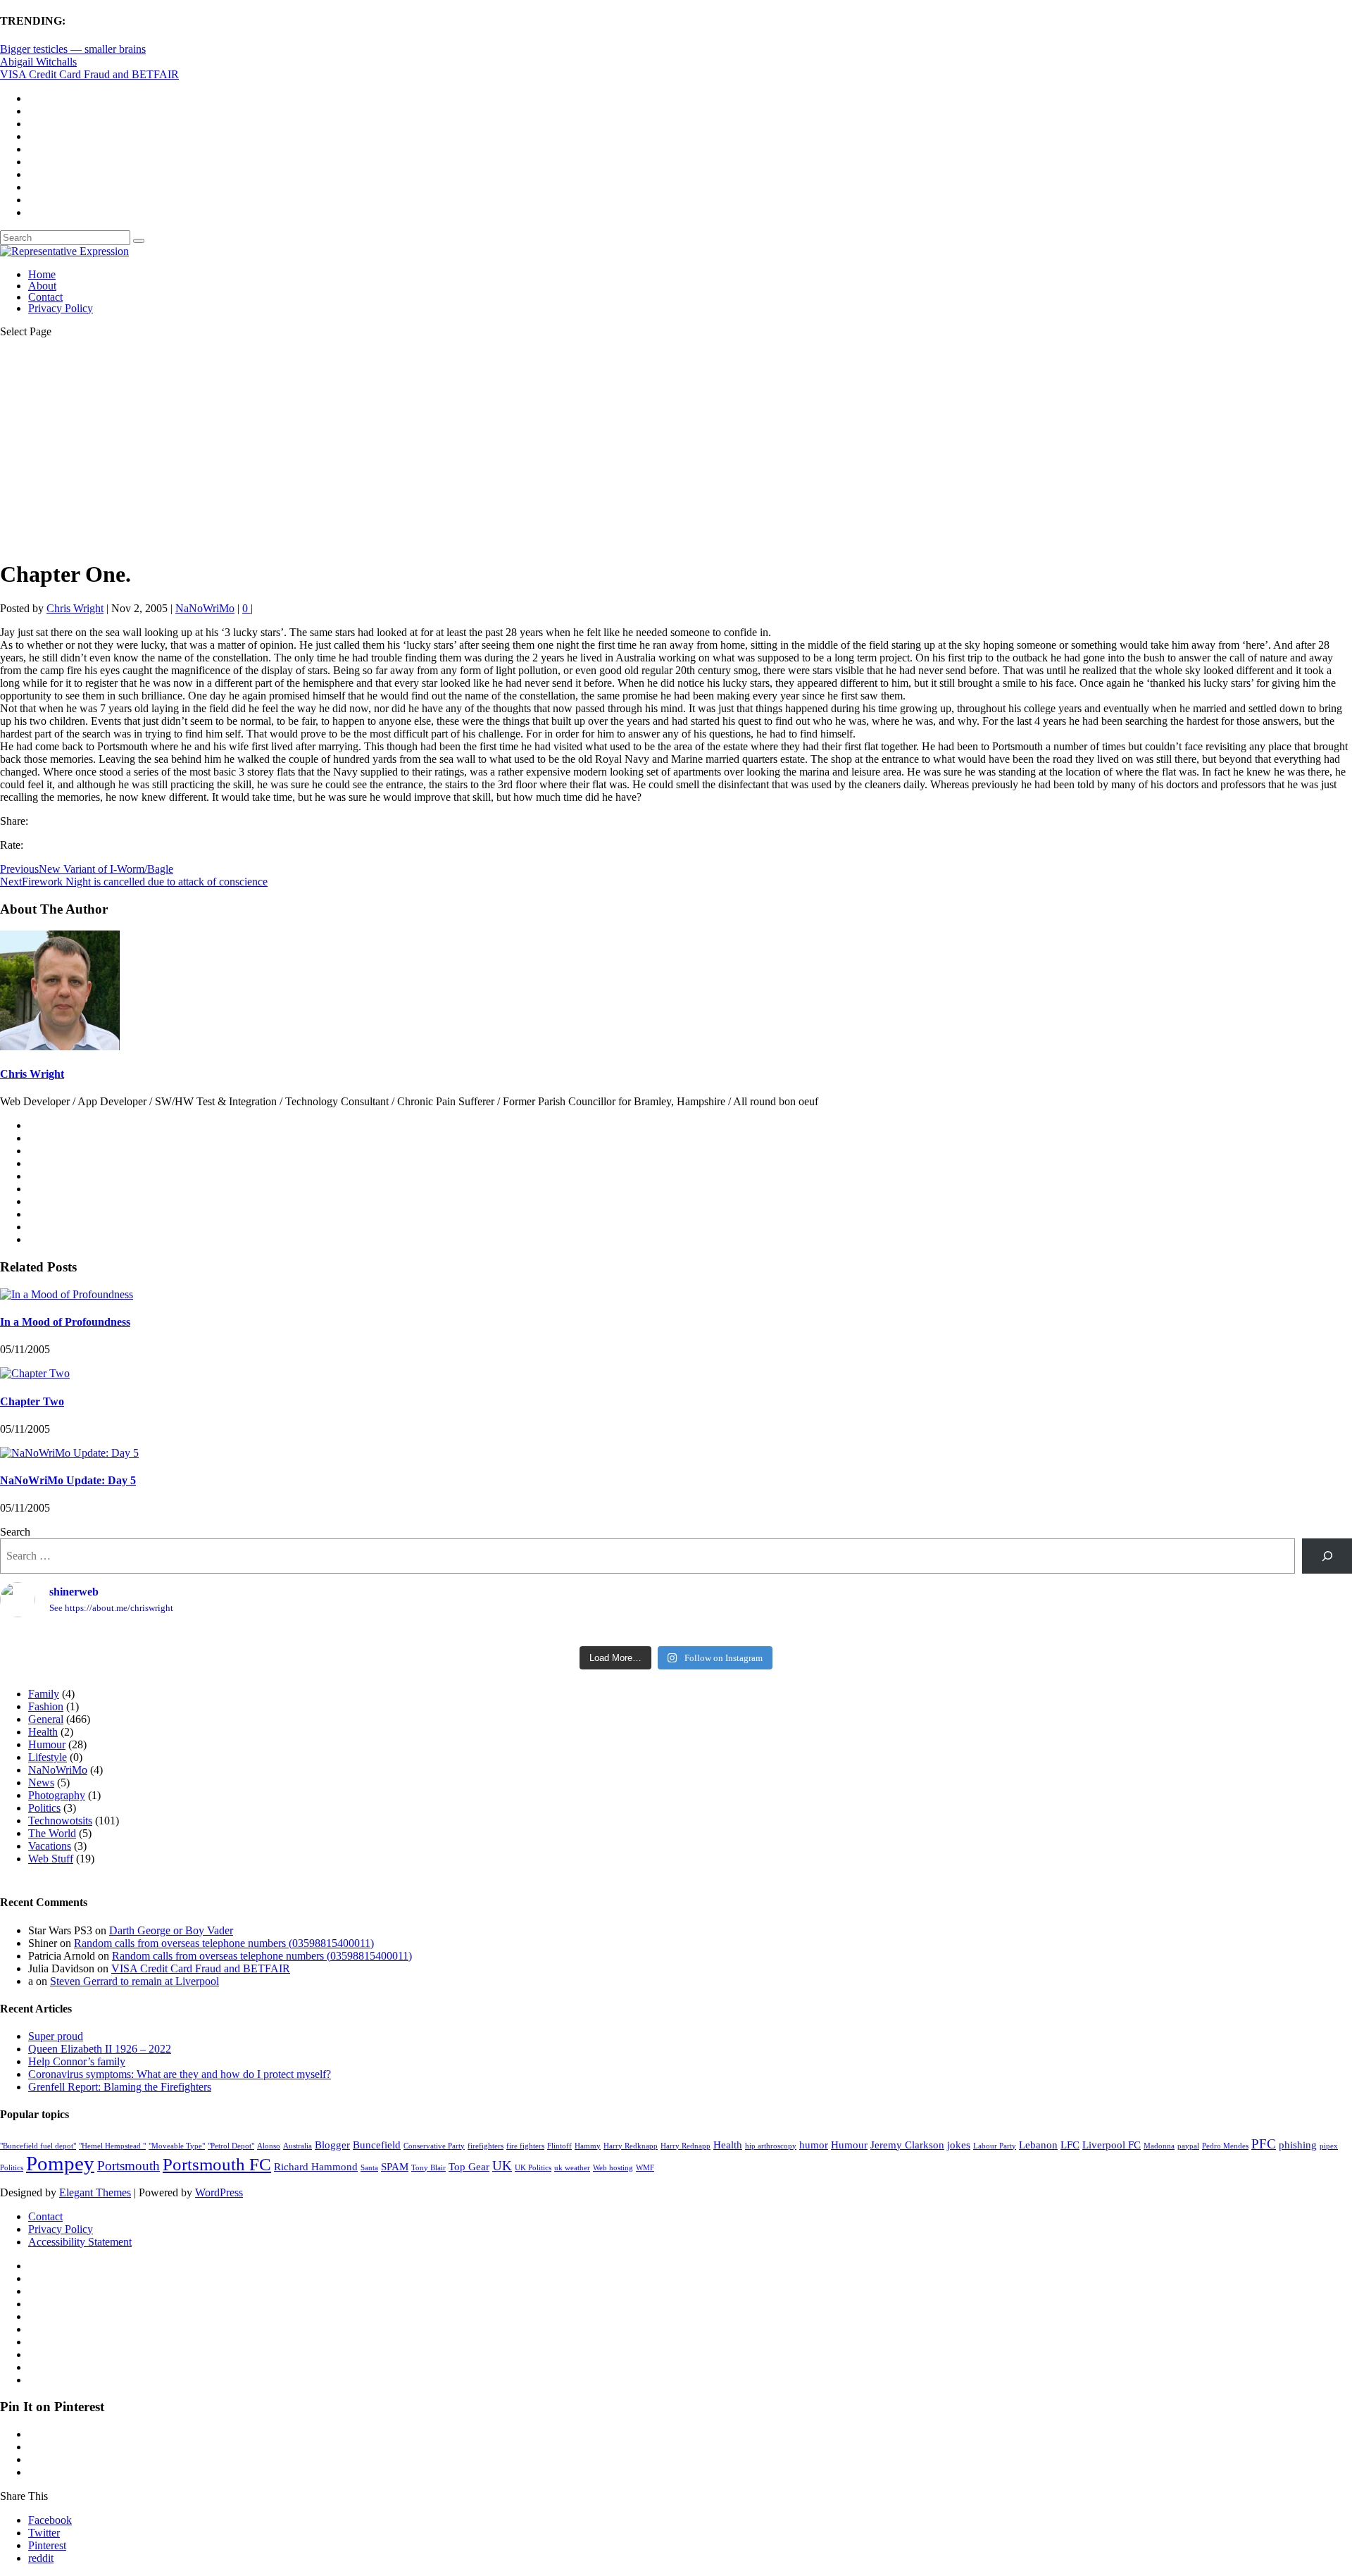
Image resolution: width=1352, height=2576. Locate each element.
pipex (1329, 2146)
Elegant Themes (95, 2192)
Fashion (46, 1706)
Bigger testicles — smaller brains (73, 49)
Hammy (588, 2146)
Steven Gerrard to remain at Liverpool (134, 1981)
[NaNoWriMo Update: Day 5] (69, 1453)
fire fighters (525, 2146)
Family (44, 1694)
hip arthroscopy (771, 2146)
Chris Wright (75, 608)
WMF (645, 2168)
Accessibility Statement (80, 2242)
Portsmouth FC (217, 2164)
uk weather (572, 2168)
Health (43, 1732)
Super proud (56, 2036)
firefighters (486, 2146)
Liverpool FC (1112, 2145)
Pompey (60, 2163)
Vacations (50, 1846)
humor (814, 2145)
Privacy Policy (61, 308)
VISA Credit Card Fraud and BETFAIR (89, 74)
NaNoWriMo (205, 608)
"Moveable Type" (177, 2146)
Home (42, 274)
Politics (44, 1808)
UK (502, 2166)
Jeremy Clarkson (907, 2145)
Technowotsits (60, 1821)
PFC (1264, 2144)
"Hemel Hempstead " (112, 2146)
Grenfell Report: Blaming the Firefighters (120, 2087)
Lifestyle (48, 1757)
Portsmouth (129, 2166)
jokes (959, 2145)
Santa (369, 2168)
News (41, 1782)
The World (52, 1833)
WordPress (219, 2192)
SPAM (395, 2166)
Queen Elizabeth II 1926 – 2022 (100, 2049)
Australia (298, 2146)
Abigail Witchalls (38, 62)
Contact (45, 297)
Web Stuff (51, 1859)
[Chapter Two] (35, 1373)
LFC (1070, 2145)
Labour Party (995, 2146)
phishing (1298, 2145)
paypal (1188, 2146)
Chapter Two (32, 1401)
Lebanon (1038, 2145)
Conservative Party (434, 2146)
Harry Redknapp (631, 2146)
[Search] (1327, 1556)
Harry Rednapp (686, 2146)
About (42, 286)
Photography (57, 1795)
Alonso (269, 2146)
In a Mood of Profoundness (65, 1322)
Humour (47, 1744)
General (46, 1719)
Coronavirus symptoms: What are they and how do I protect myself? (180, 2074)
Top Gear (469, 2166)
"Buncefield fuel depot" (38, 2146)
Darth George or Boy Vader (171, 1930)
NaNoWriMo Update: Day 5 (68, 1480)
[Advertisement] (676, 448)
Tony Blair (428, 2168)
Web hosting (613, 2168)
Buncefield (377, 2145)
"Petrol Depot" (231, 2146)
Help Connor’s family (77, 2061)
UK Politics (533, 2168)
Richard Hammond (316, 2166)
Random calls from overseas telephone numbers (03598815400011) (224, 1943)
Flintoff (559, 2146)
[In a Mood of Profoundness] (67, 1294)
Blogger (332, 2145)
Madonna (1159, 2146)
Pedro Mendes (1225, 2146)
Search (15, 1532)
